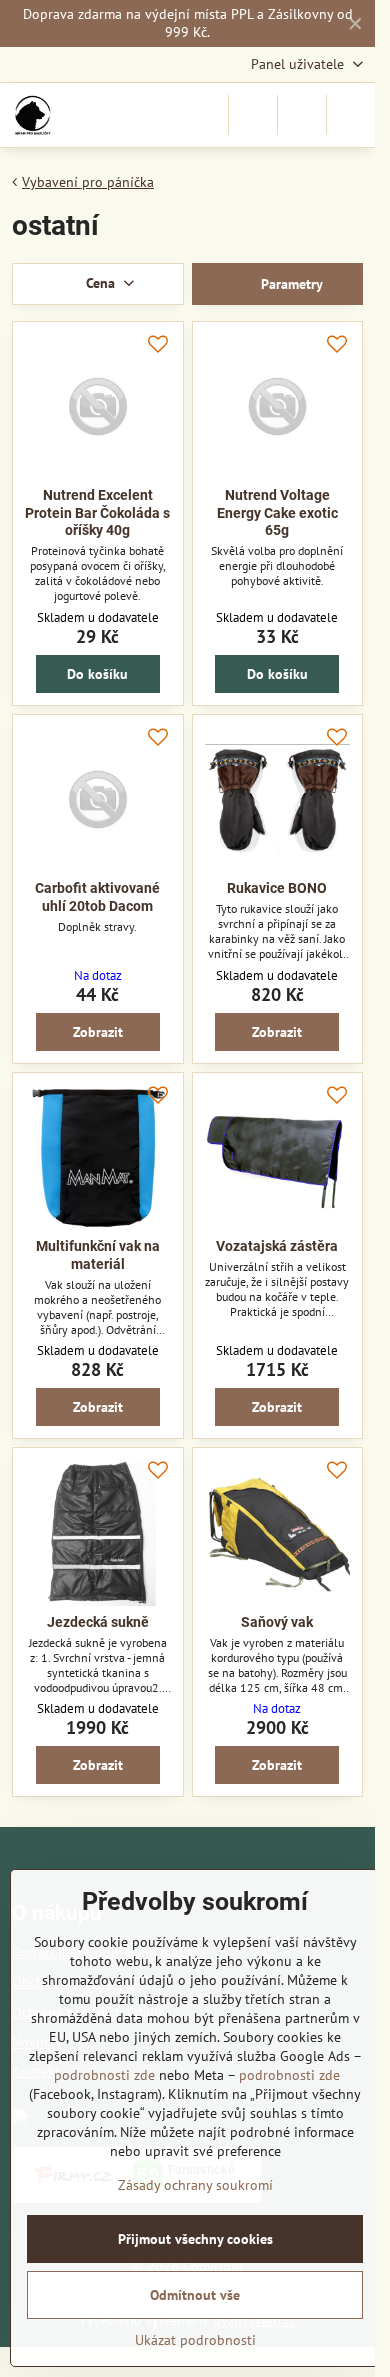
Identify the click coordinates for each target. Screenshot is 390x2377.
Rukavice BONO (277, 888)
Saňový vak (277, 1622)
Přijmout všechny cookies (195, 2239)
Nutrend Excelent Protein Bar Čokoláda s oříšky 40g (97, 512)
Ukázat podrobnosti (195, 2340)
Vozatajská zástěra (277, 1246)
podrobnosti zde (104, 2075)
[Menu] (351, 115)
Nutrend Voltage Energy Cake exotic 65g (277, 512)
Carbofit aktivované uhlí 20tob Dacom (97, 897)
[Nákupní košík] (302, 115)
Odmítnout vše (195, 2295)
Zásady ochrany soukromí (195, 2185)
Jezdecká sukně (98, 1622)
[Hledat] (253, 115)
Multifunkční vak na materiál (98, 1255)
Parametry (290, 284)
